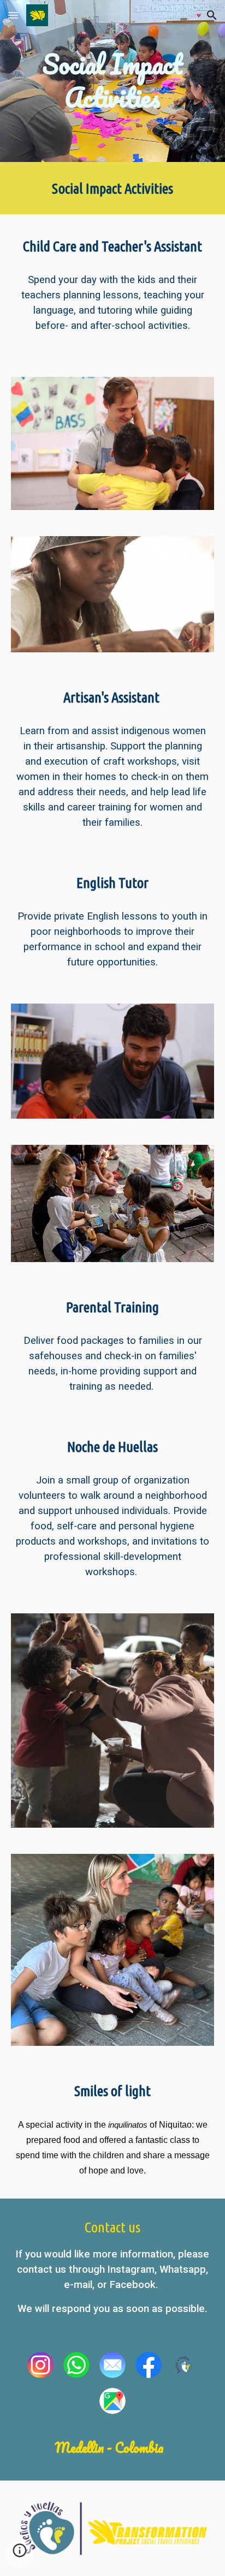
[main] (112, 81)
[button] (13, 15)
